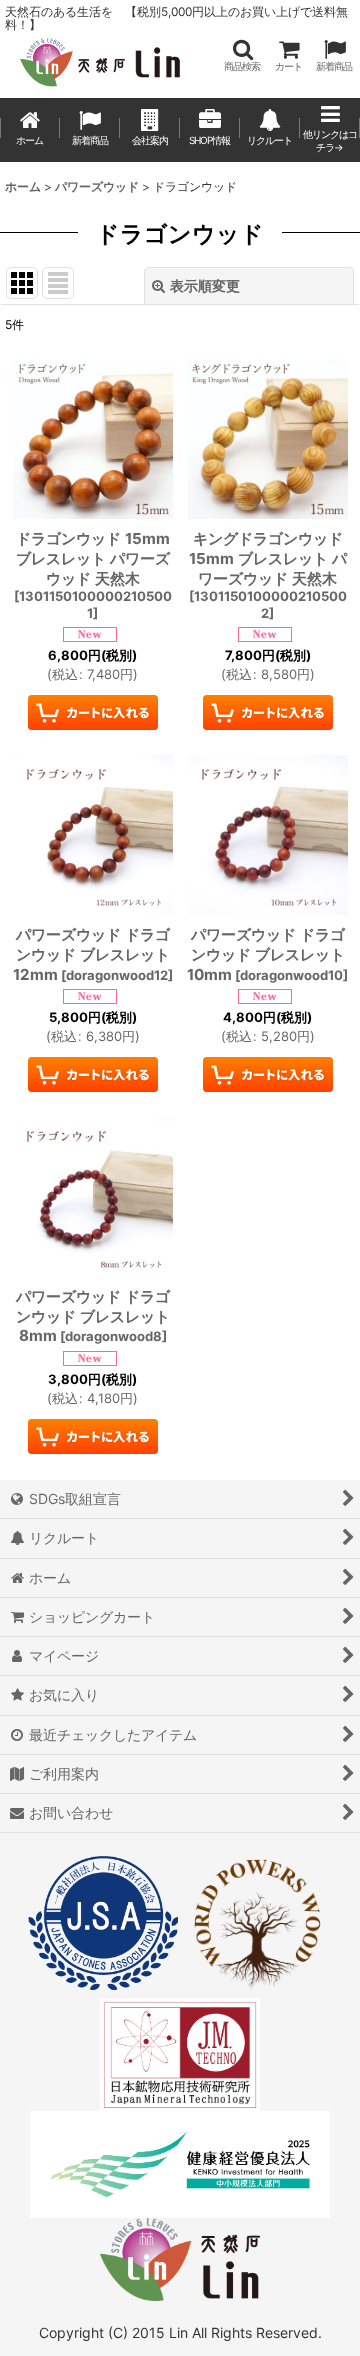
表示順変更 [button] (205, 285)
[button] (242, 55)
